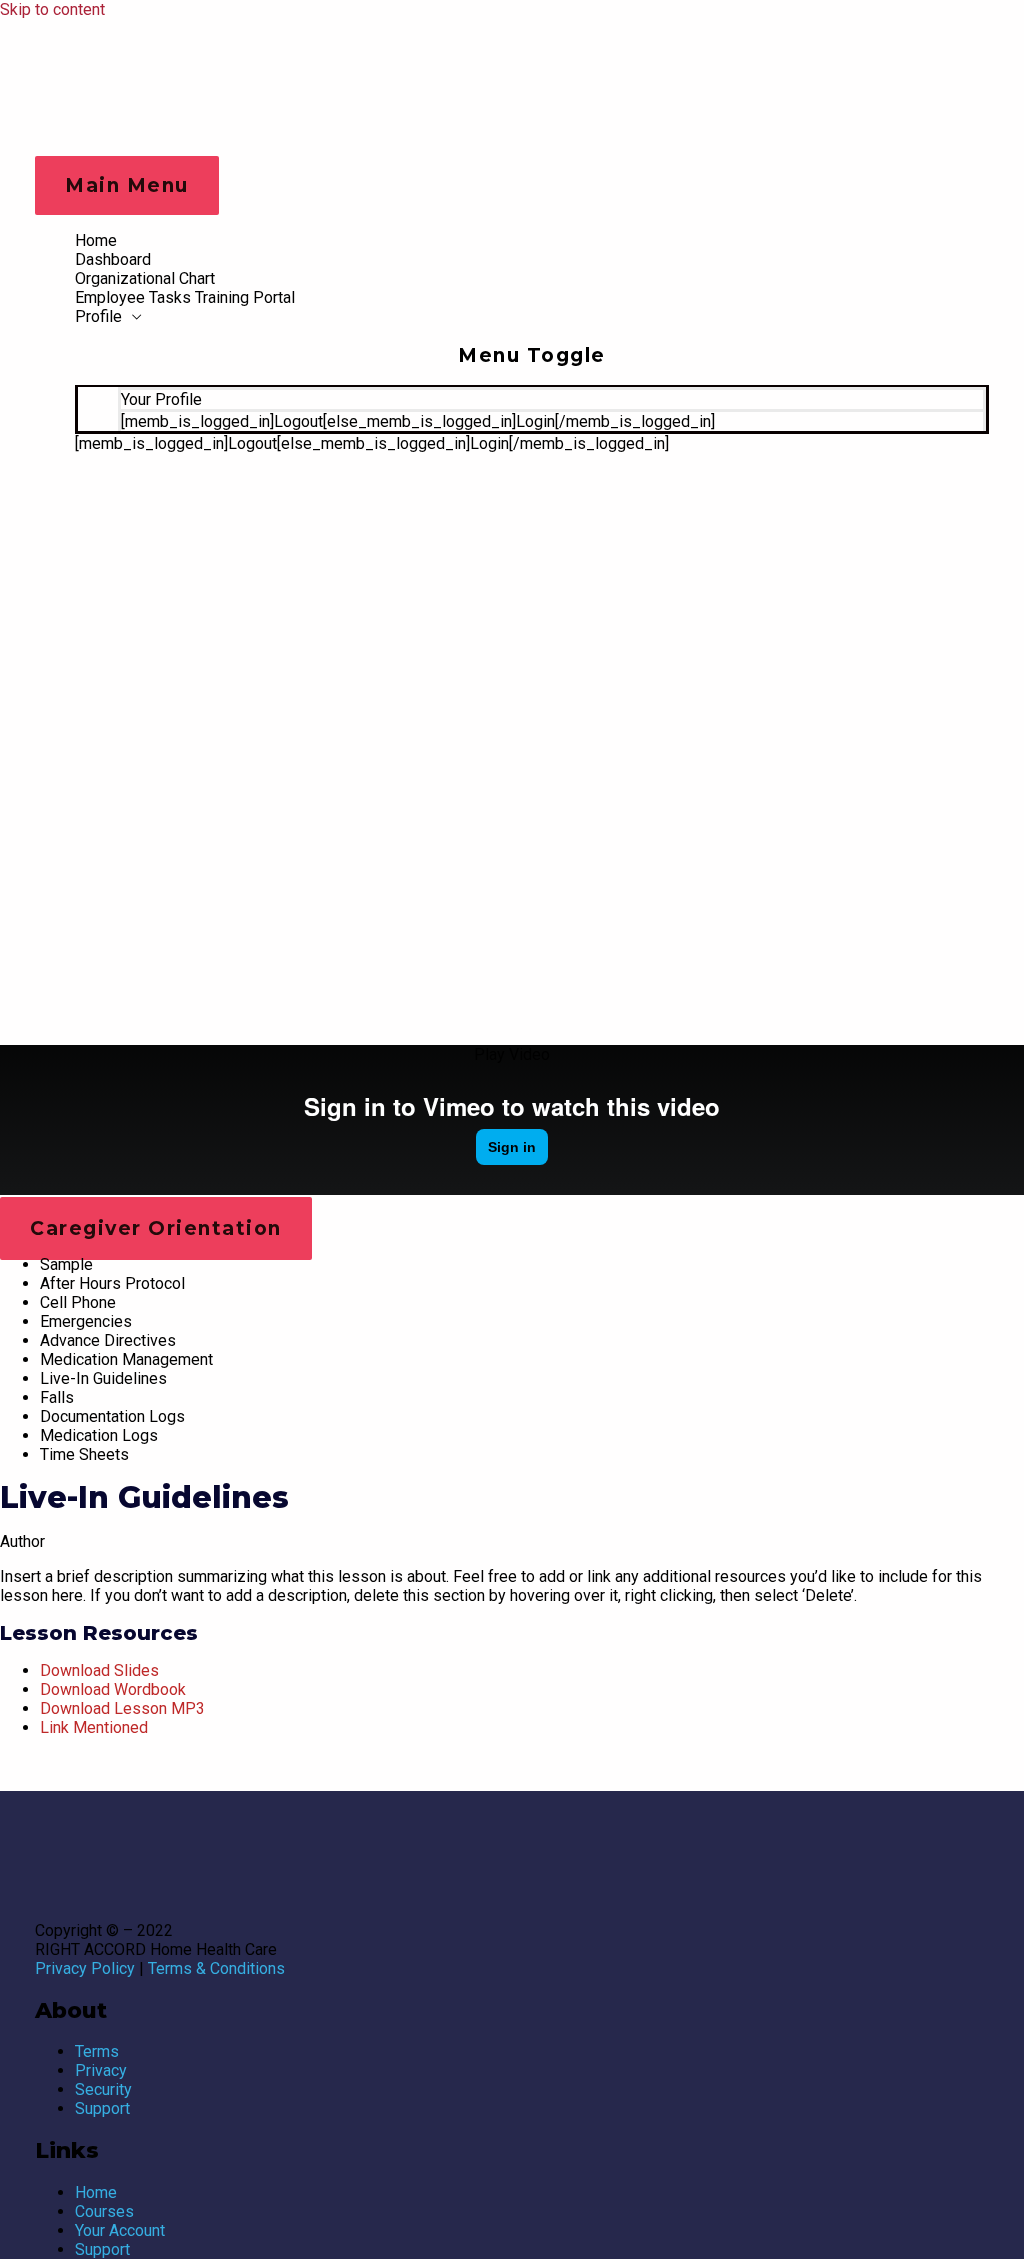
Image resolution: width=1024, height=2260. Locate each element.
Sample (66, 1264)
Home (96, 240)
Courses (104, 2211)
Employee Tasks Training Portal (185, 297)
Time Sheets (84, 1454)
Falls (57, 1397)
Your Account (120, 2230)
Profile (98, 316)
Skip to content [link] (52, 9)
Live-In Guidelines (103, 1378)
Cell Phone (78, 1302)
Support (102, 2108)
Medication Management (126, 1359)
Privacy (101, 2070)
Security (103, 2089)
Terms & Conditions (216, 1968)
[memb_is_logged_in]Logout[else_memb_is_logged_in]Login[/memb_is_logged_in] (418, 421)
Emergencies (86, 1321)
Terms (97, 2051)
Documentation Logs (112, 1416)
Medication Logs (99, 1435)
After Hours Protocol (112, 1283)
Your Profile (161, 399)
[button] (512, 1054)
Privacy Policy (85, 1968)
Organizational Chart (145, 278)
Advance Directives (108, 1340)
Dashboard (113, 259)
